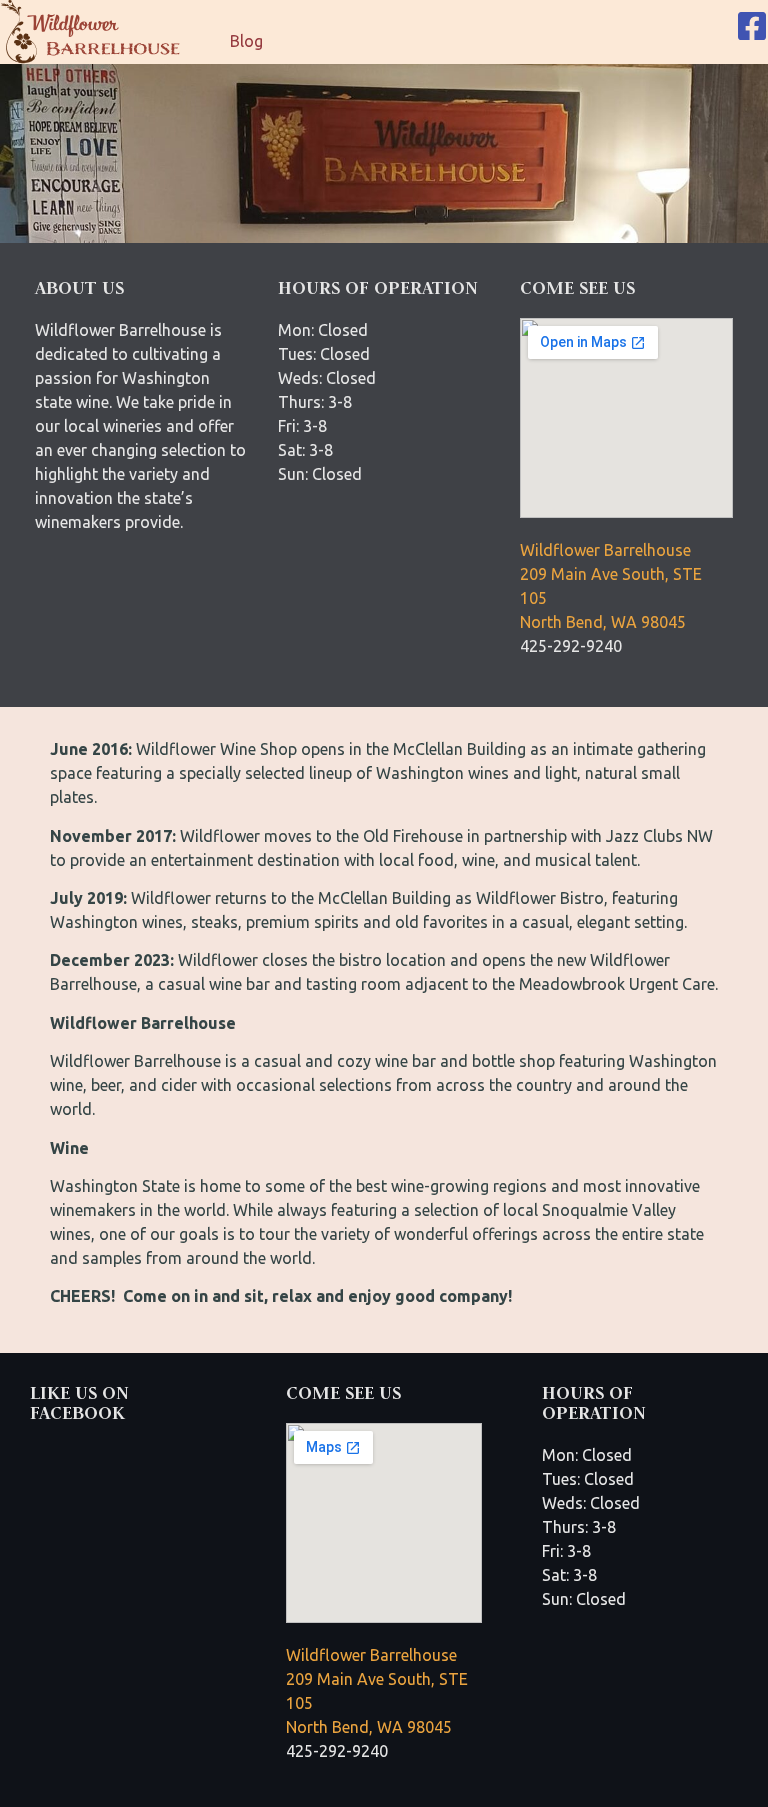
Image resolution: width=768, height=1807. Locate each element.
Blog (246, 41)
